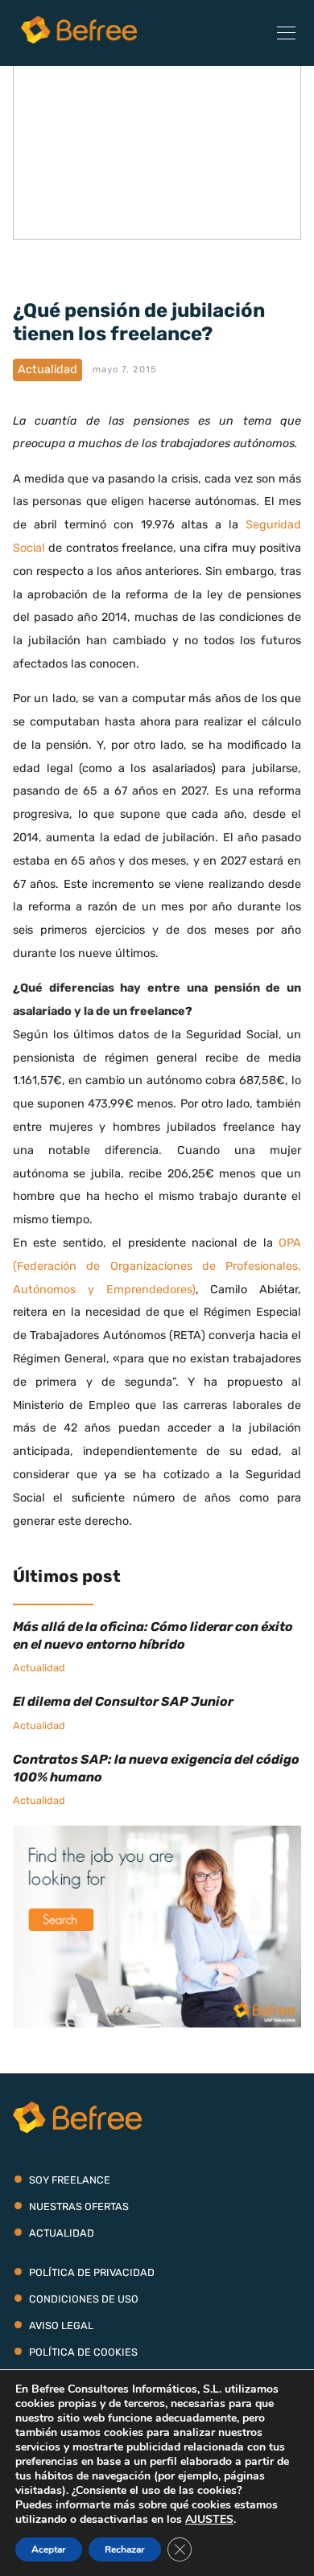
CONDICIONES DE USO (84, 2299)
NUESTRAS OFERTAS (79, 2206)
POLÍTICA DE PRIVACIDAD (92, 2272)
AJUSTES (209, 2520)
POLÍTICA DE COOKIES (83, 2352)
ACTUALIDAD (62, 2233)
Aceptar (49, 2549)
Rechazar (125, 2549)
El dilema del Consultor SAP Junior (123, 1701)
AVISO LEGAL (61, 2325)
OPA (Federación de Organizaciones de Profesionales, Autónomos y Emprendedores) (157, 1266)
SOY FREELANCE (70, 2180)
